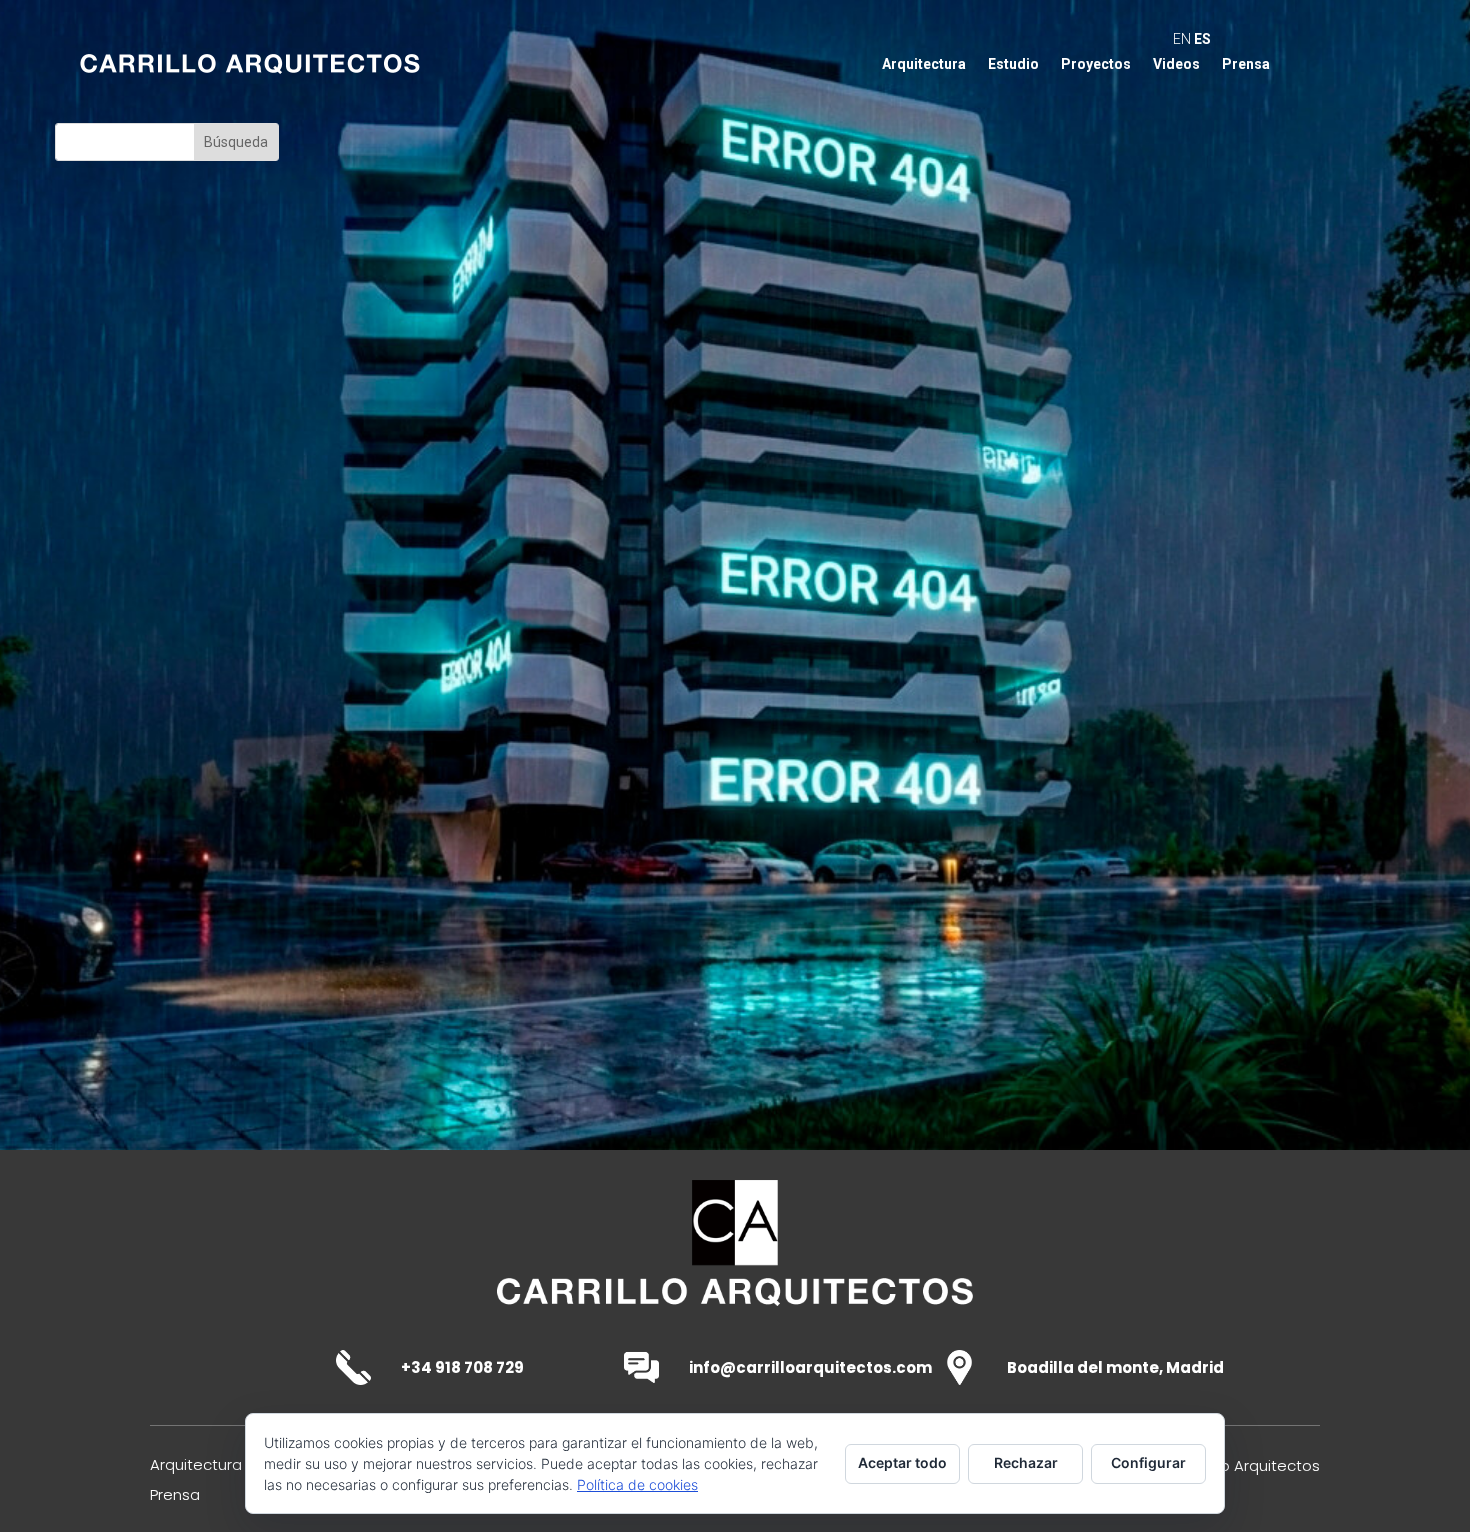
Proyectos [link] (1096, 64)
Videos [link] (1176, 64)
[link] (735, 1315)
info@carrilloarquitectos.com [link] (810, 1367)
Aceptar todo (902, 1462)
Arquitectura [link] (924, 64)
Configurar (1148, 1462)
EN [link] (1182, 39)
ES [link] (1202, 39)
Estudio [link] (1013, 64)
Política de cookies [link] (637, 1484)
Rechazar (1026, 1462)
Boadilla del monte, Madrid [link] (1115, 1367)
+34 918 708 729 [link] (462, 1367)
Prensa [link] (1246, 64)
